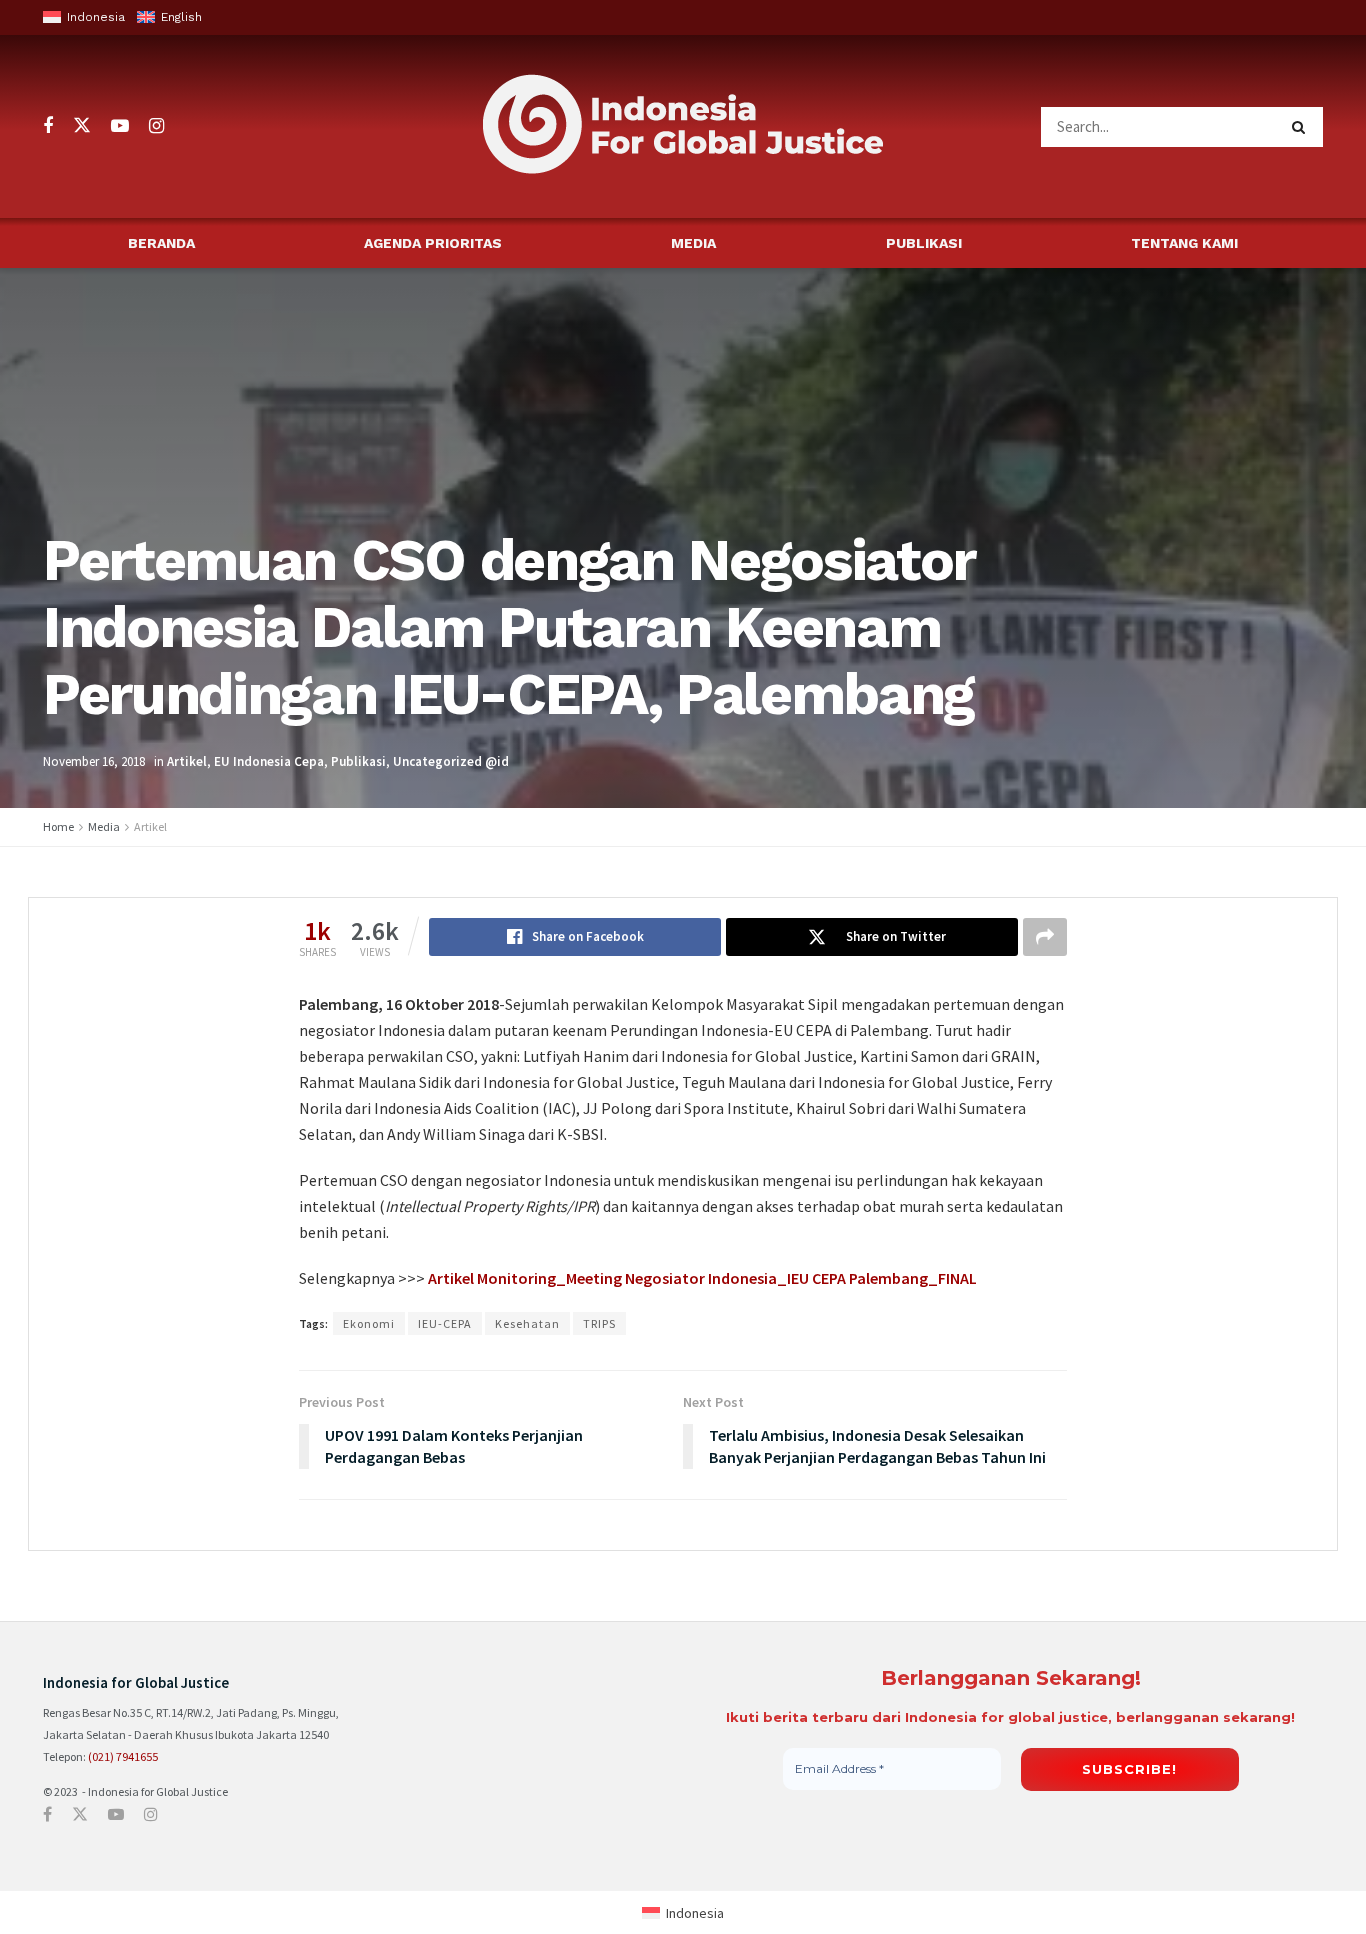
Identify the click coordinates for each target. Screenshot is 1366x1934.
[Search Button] (1302, 127)
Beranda (161, 243)
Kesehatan (527, 1323)
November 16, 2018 (94, 761)
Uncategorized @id (451, 761)
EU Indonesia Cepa (269, 761)
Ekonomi (369, 1323)
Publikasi (924, 243)
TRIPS (599, 1323)
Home (58, 826)
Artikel (187, 761)
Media (693, 243)
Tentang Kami (1184, 243)
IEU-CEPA (445, 1323)
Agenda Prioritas (433, 243)
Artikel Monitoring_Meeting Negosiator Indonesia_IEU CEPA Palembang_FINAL (702, 1278)
